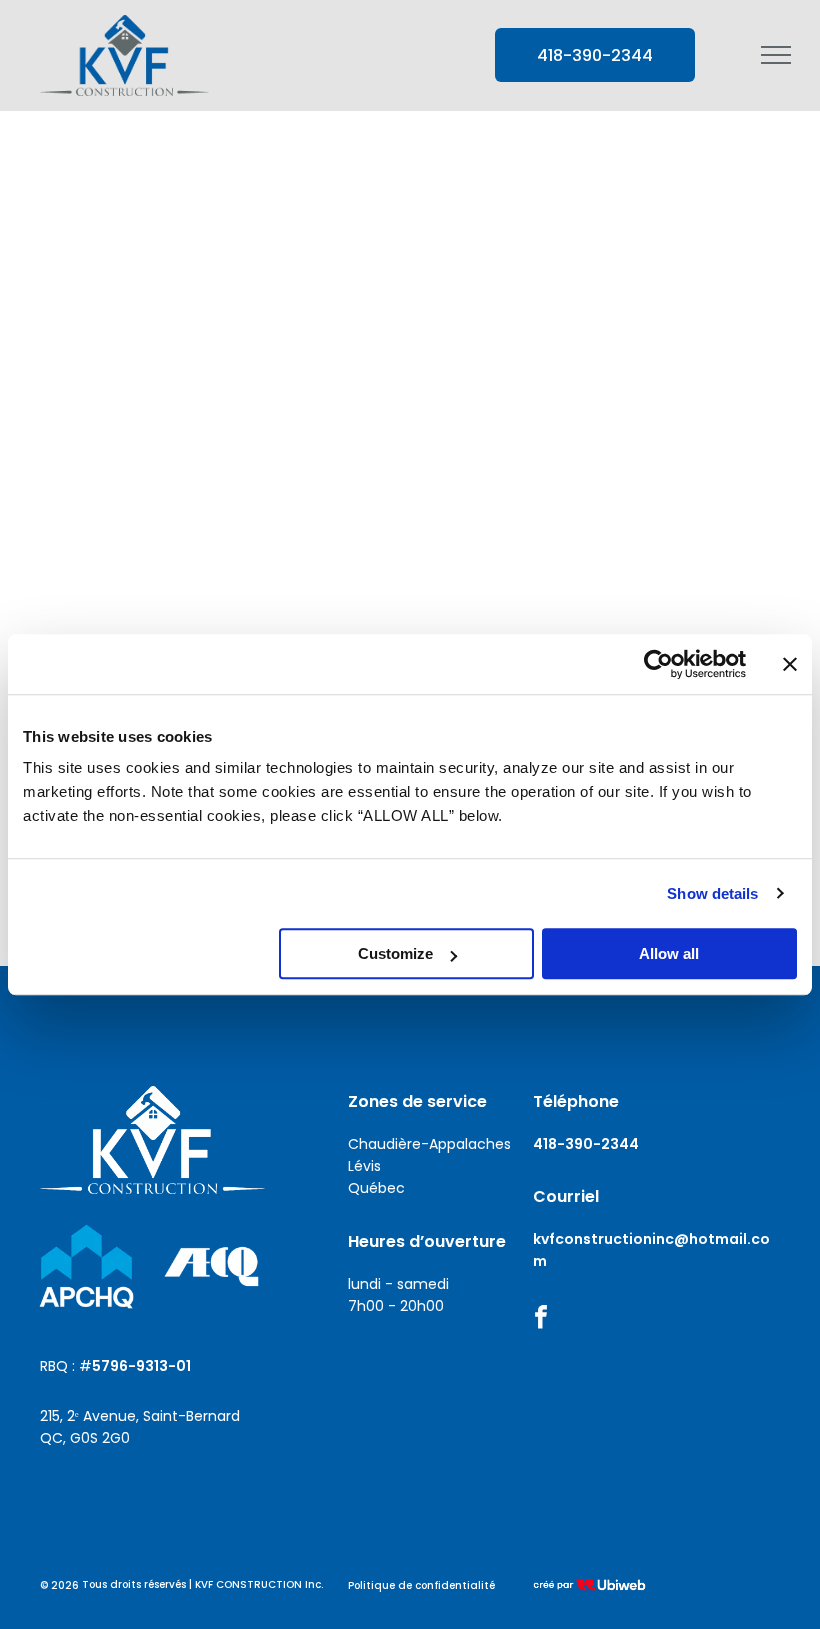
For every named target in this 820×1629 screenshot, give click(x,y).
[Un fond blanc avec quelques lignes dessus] (211, 1266)
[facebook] (541, 1319)
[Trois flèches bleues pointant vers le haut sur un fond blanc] (86, 1266)
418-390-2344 (586, 1144)
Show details (712, 893)
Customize (395, 953)
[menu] (776, 55)
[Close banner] (790, 664)
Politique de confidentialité (421, 1585)
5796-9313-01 (141, 1366)
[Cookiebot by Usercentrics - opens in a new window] (658, 664)
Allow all (669, 953)
